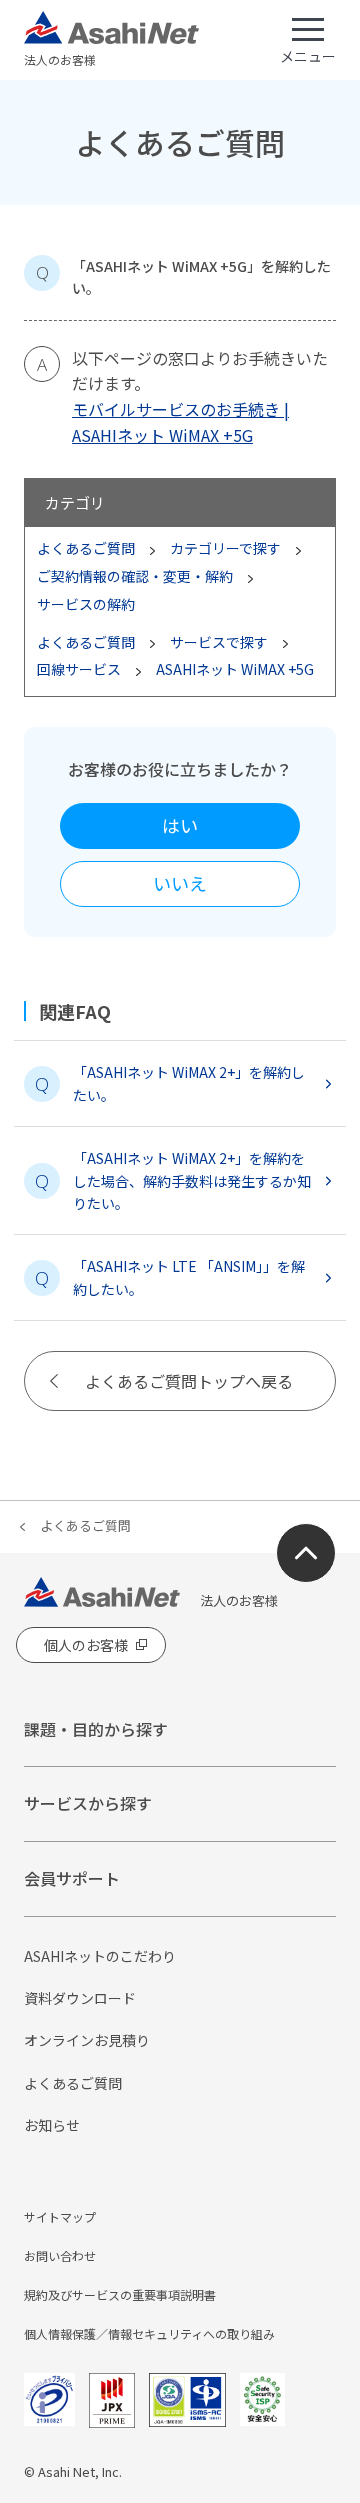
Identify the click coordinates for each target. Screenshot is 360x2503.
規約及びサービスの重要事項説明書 (120, 2294)
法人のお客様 (60, 59)
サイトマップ (60, 2216)
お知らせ (52, 2125)
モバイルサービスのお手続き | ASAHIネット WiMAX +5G (180, 422)
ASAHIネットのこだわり (100, 1956)
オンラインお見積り (87, 2040)
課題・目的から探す (96, 1729)
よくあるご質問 (85, 1525)
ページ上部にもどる (306, 1553)
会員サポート (72, 1878)
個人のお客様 (86, 1645)
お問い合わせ (60, 2255)
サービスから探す (88, 1803)
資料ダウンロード (80, 1998)
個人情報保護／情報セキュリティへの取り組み (149, 2333)
